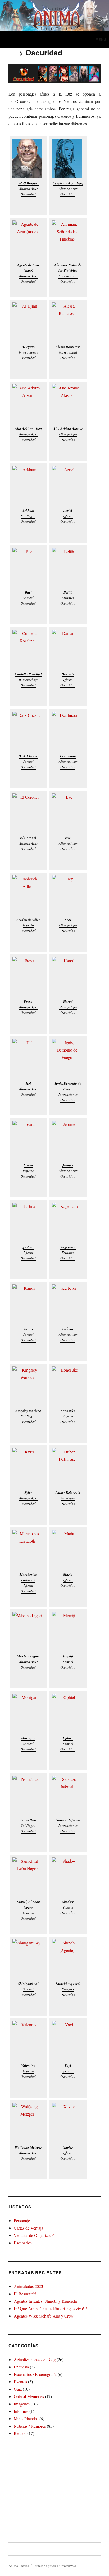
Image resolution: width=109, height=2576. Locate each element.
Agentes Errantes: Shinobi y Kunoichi (46, 2301)
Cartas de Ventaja (28, 2228)
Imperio (28, 925)
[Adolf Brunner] (28, 159)
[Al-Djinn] (28, 322)
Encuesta (21, 2367)
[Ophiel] (68, 1714)
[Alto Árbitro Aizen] (28, 404)
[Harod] (68, 977)
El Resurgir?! (25, 2294)
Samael (28, 598)
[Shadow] (68, 1877)
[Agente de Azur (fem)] (68, 159)
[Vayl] (68, 2041)
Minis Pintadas (26, 2419)
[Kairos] (28, 1304)
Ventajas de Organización (35, 2235)
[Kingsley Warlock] (28, 1386)
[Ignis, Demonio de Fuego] (68, 1059)
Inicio (13, 2458)
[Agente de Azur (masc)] (28, 240)
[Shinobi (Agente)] (68, 1959)
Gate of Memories (29, 2396)
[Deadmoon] (68, 731)
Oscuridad (28, 194)
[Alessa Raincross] (68, 322)
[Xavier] (68, 2123)
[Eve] (68, 813)
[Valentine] (28, 2041)
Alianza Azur (28, 189)
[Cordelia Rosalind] (28, 650)
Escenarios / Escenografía (35, 2374)
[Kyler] (28, 1468)
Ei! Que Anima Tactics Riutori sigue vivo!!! (50, 2308)
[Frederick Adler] (28, 895)
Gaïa (18, 2389)
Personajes (23, 2221)
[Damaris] (68, 650)
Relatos (20, 2433)
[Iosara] (28, 1141)
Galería (15, 2536)
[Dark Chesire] (28, 731)
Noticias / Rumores (30, 2426)
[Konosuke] (68, 1386)
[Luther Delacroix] (68, 1468)
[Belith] (68, 568)
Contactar (18, 2549)
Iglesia (68, 516)
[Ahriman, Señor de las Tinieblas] (68, 240)
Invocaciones (68, 276)
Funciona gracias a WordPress (55, 2566)
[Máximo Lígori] (28, 1632)
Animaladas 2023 (28, 2286)
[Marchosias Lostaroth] (28, 1550)
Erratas (15, 2523)
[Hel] (28, 1059)
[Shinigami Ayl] (28, 1959)
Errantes (68, 598)
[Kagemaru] (68, 1223)
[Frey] (68, 895)
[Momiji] (68, 1632)
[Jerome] (68, 1141)
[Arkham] (28, 486)
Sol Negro (28, 516)
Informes (21, 2411)
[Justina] (28, 1223)
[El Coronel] (28, 813)
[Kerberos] (68, 1304)
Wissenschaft (68, 352)
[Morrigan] (28, 1714)
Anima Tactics (19, 2566)
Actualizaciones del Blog (35, 2359)
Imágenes (22, 2404)
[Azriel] (68, 486)
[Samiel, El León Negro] (28, 1877)
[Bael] (28, 568)
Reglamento (20, 2484)
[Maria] (68, 1550)
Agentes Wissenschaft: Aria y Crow (44, 2316)
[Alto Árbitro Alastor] (68, 404)
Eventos (20, 2382)
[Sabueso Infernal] (68, 1795)
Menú (101, 39)
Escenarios (23, 2243)
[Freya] (28, 977)
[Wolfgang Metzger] (28, 2123)
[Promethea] (28, 1795)
